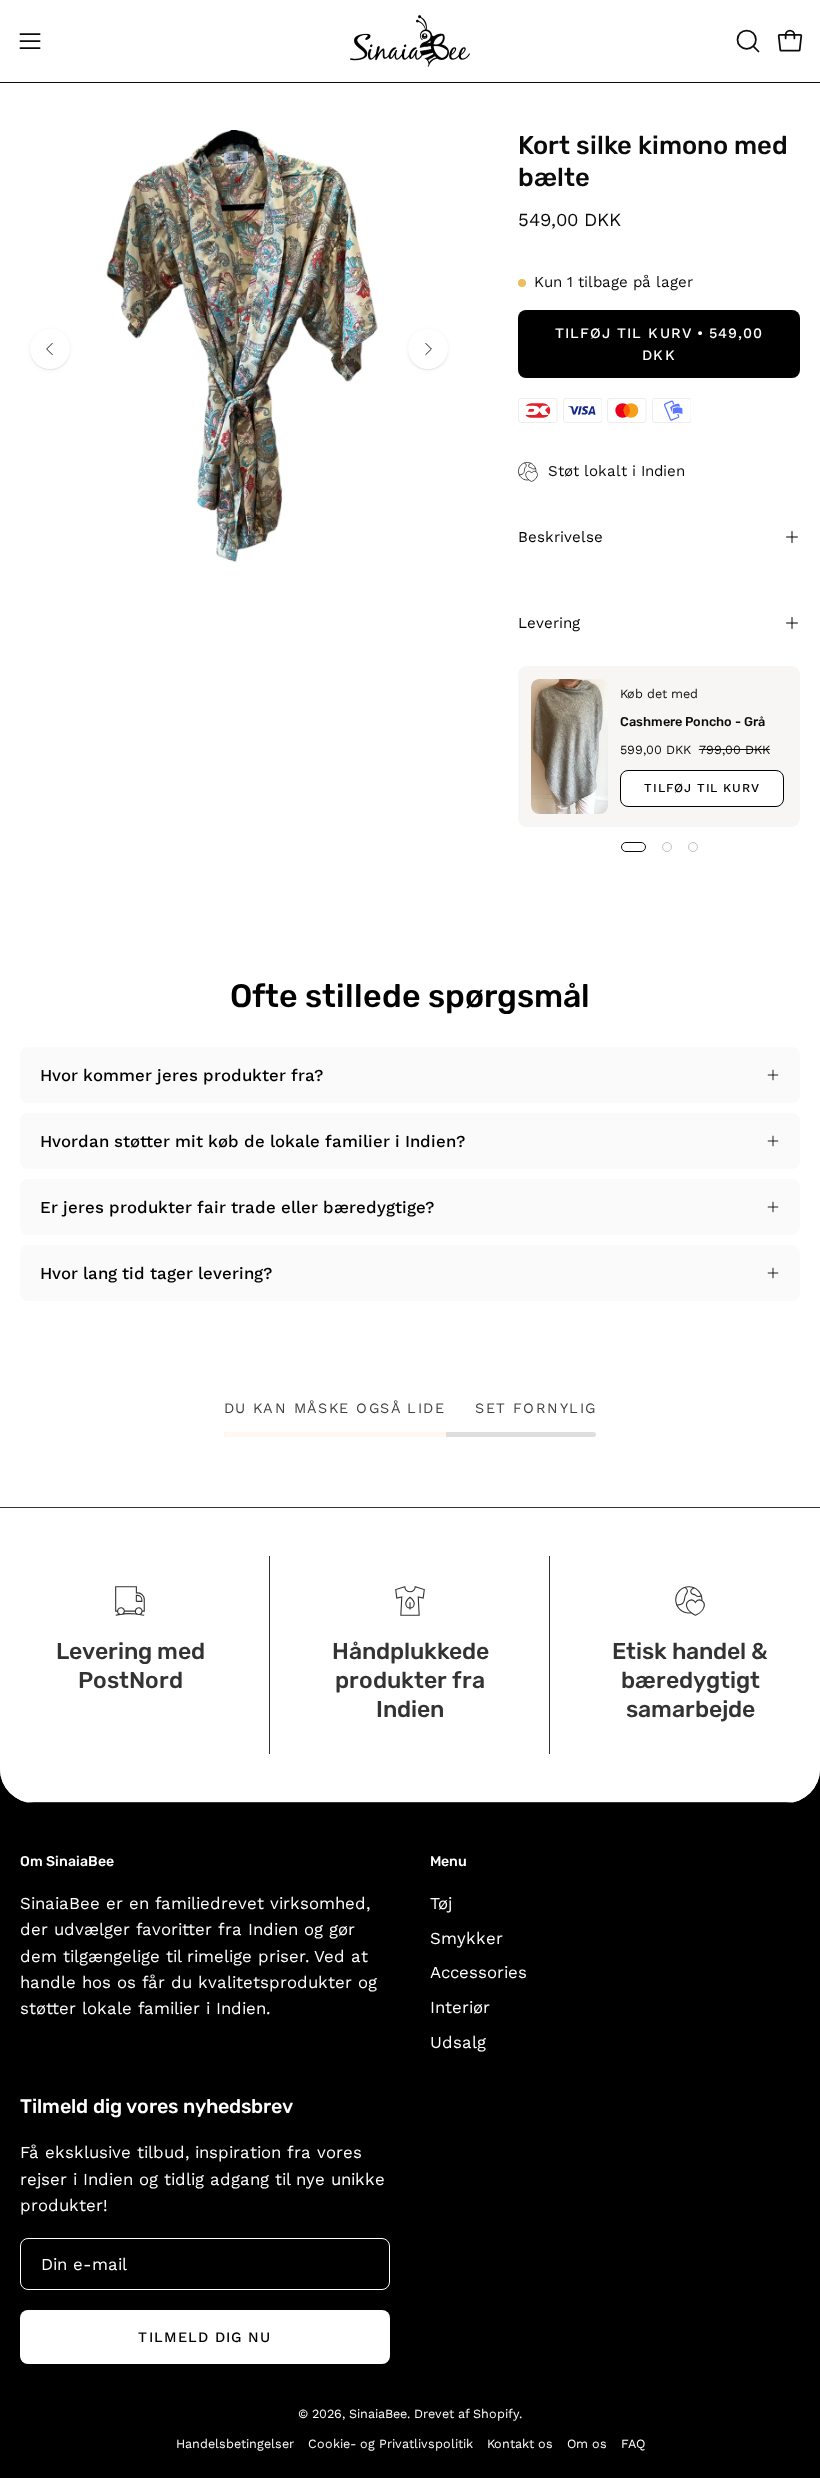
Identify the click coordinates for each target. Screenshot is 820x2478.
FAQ (633, 2443)
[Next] (428, 349)
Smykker (466, 1938)
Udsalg (458, 2042)
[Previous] (50, 349)
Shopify (496, 2413)
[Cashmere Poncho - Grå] (569, 746)
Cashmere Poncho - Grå (692, 720)
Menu (448, 1861)
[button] (746, 41)
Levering (549, 623)
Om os (587, 2443)
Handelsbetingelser (235, 2443)
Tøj (441, 1903)
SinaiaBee (378, 2413)
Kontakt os (520, 2443)
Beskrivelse (560, 537)
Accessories (478, 1972)
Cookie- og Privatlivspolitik (390, 2443)
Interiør (460, 2007)
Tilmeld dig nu (204, 2337)
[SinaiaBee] (410, 41)
